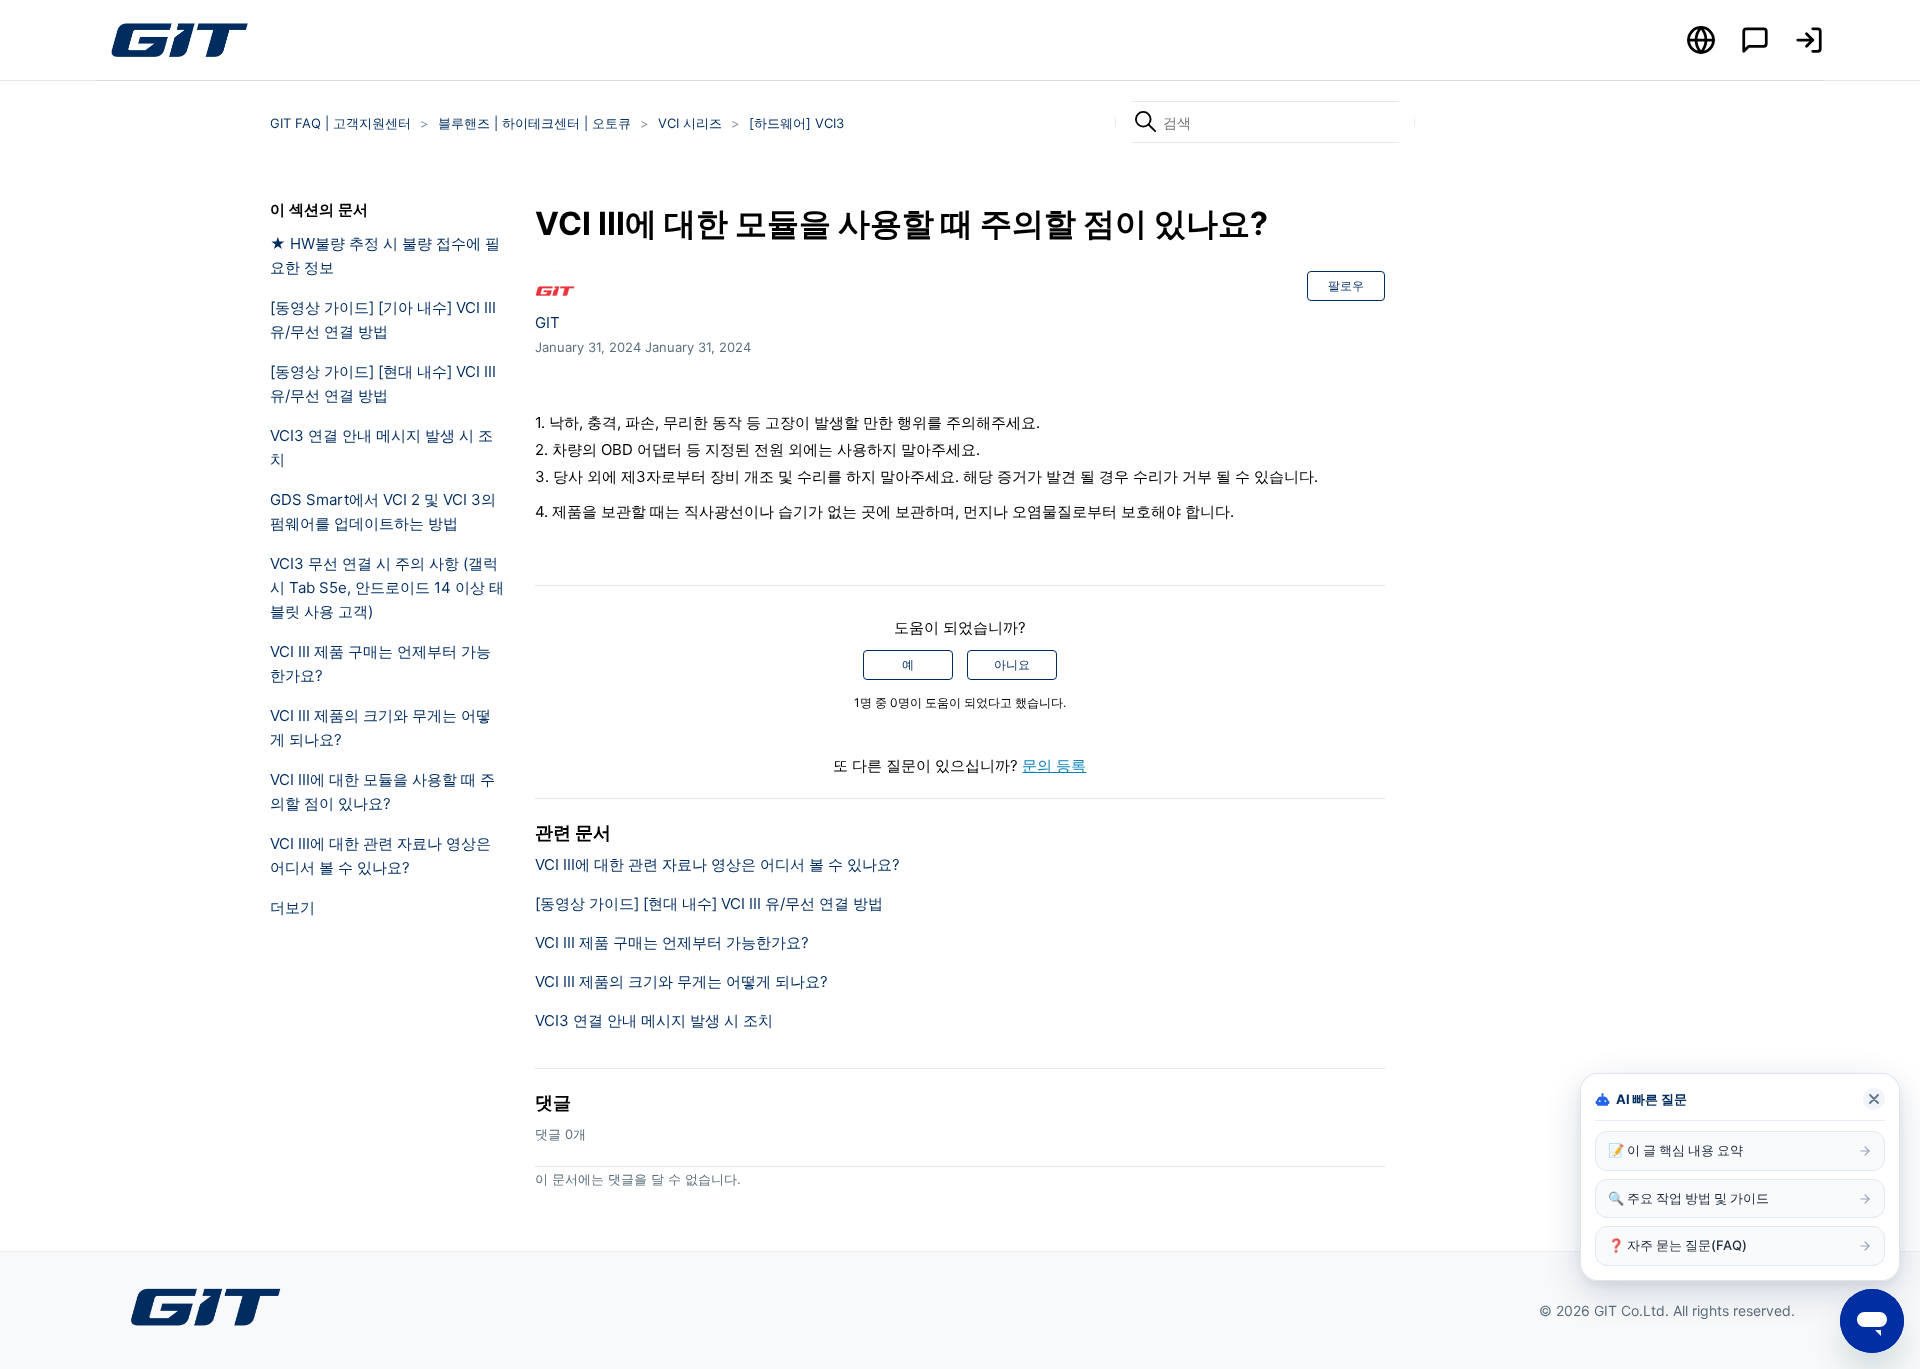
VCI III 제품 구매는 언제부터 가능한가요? (380, 663)
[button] (1809, 40)
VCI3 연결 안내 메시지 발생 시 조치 (381, 447)
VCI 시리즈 (690, 123)
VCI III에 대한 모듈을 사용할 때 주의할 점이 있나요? (382, 791)
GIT (547, 322)
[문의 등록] (1755, 40)
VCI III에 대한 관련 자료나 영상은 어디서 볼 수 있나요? (380, 855)
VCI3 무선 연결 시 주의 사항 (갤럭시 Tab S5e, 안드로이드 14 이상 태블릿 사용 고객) (387, 587)
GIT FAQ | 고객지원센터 (340, 123)
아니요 (1012, 664)
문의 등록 (1054, 765)
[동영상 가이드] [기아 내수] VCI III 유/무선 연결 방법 (383, 319)
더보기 (292, 907)
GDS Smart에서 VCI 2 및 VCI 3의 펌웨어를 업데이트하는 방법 (383, 511)
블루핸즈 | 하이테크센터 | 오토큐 (534, 123)
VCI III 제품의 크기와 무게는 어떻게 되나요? (380, 727)
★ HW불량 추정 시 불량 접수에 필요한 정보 (385, 255)
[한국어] (1701, 40)
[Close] (1874, 1099)
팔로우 (1346, 285)
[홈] (179, 40)
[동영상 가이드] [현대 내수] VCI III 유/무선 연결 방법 (383, 383)
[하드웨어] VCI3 (796, 123)
